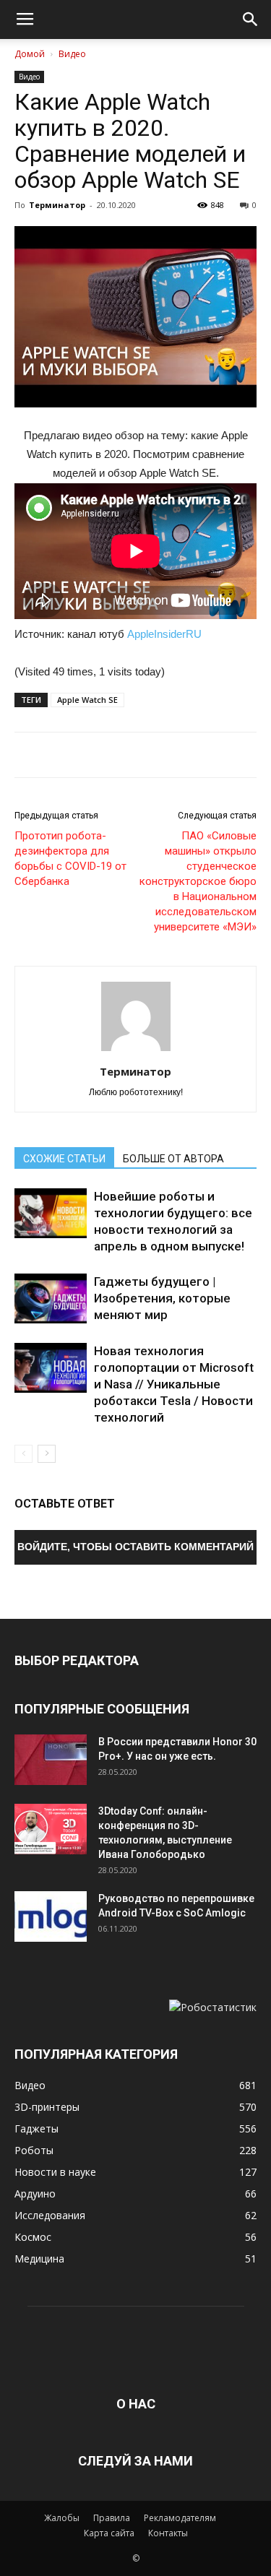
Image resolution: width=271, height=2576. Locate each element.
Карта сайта (109, 2533)
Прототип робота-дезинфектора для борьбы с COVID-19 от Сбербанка (70, 859)
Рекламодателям (180, 2518)
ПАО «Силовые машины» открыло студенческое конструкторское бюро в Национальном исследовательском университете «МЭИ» (198, 881)
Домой (30, 54)
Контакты (168, 2533)
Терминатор (57, 205)
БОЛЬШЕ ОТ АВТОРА (173, 1159)
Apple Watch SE (87, 700)
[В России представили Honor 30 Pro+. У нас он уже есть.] (51, 1760)
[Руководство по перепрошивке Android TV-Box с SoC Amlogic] (51, 1916)
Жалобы (62, 2518)
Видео (72, 54)
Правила (112, 2518)
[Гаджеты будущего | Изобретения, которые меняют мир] (51, 1298)
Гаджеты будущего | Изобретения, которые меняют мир (162, 1298)
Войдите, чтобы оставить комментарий (135, 1547)
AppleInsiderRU (164, 634)
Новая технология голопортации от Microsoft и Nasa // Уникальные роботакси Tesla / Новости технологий (174, 1384)
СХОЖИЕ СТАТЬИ (64, 1159)
